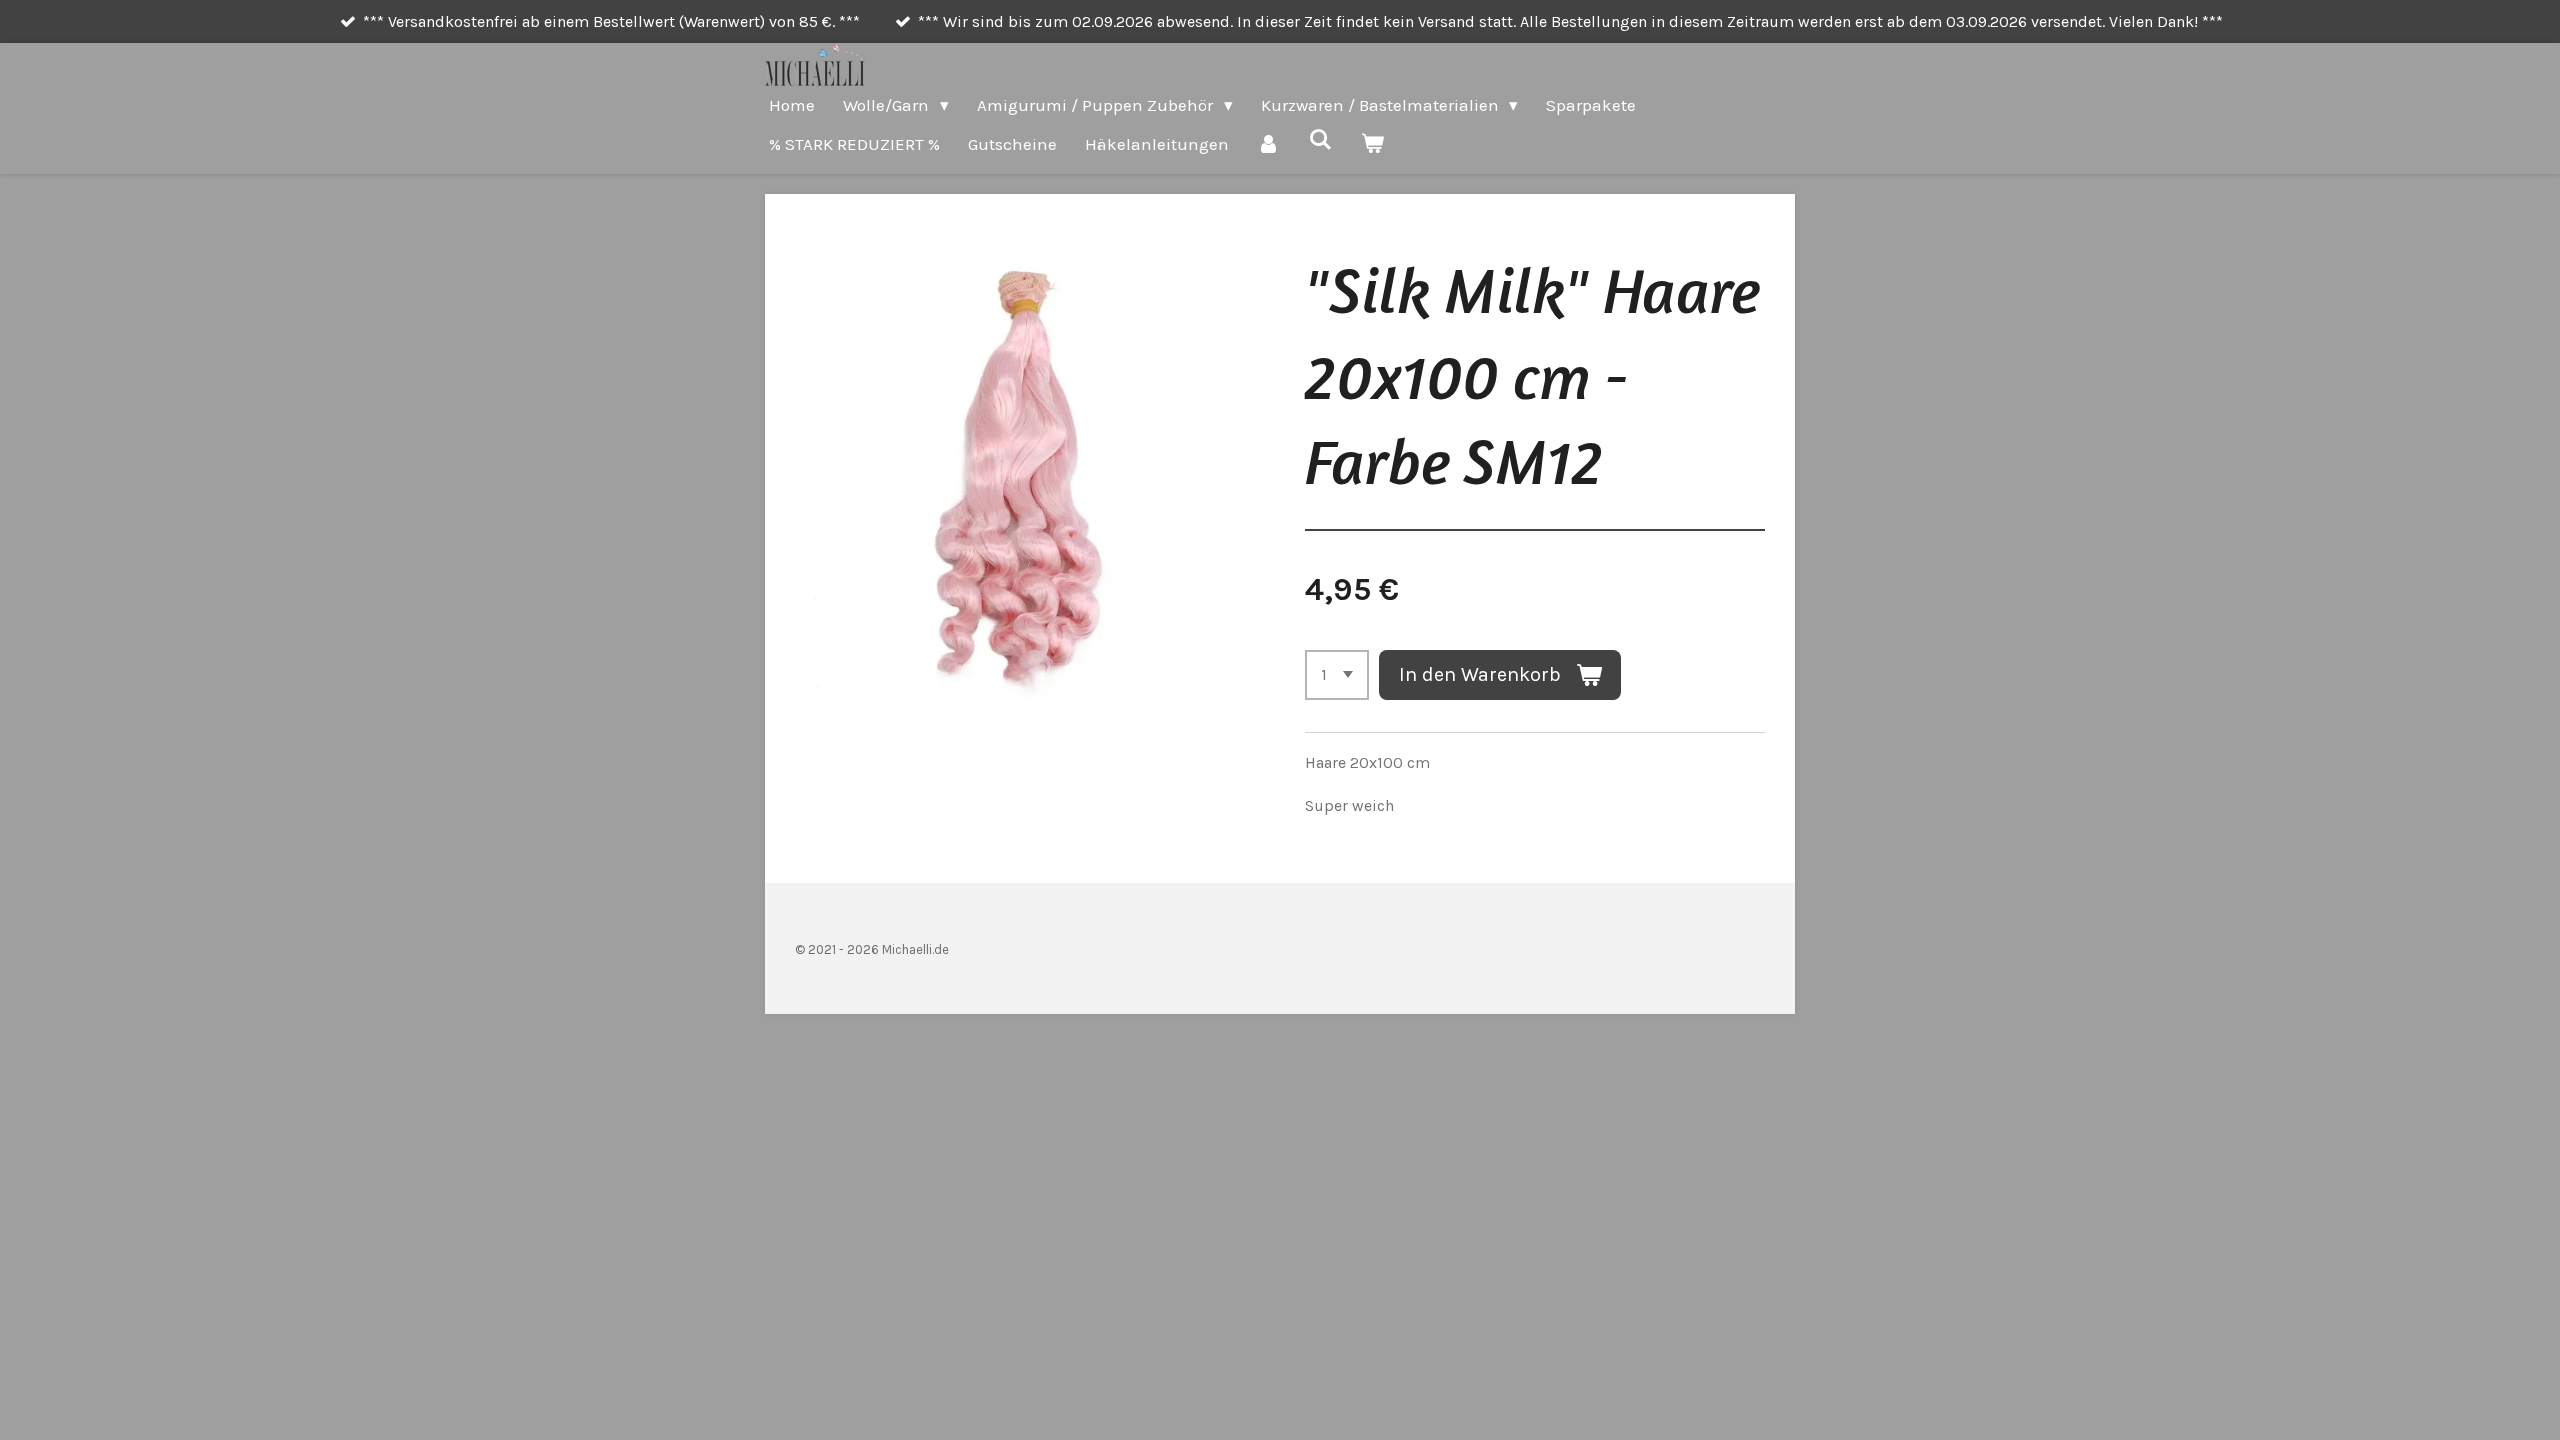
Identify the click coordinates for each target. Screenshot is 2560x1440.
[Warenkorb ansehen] (1373, 144)
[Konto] (1269, 144)
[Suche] (1321, 140)
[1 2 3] (1337, 675)
